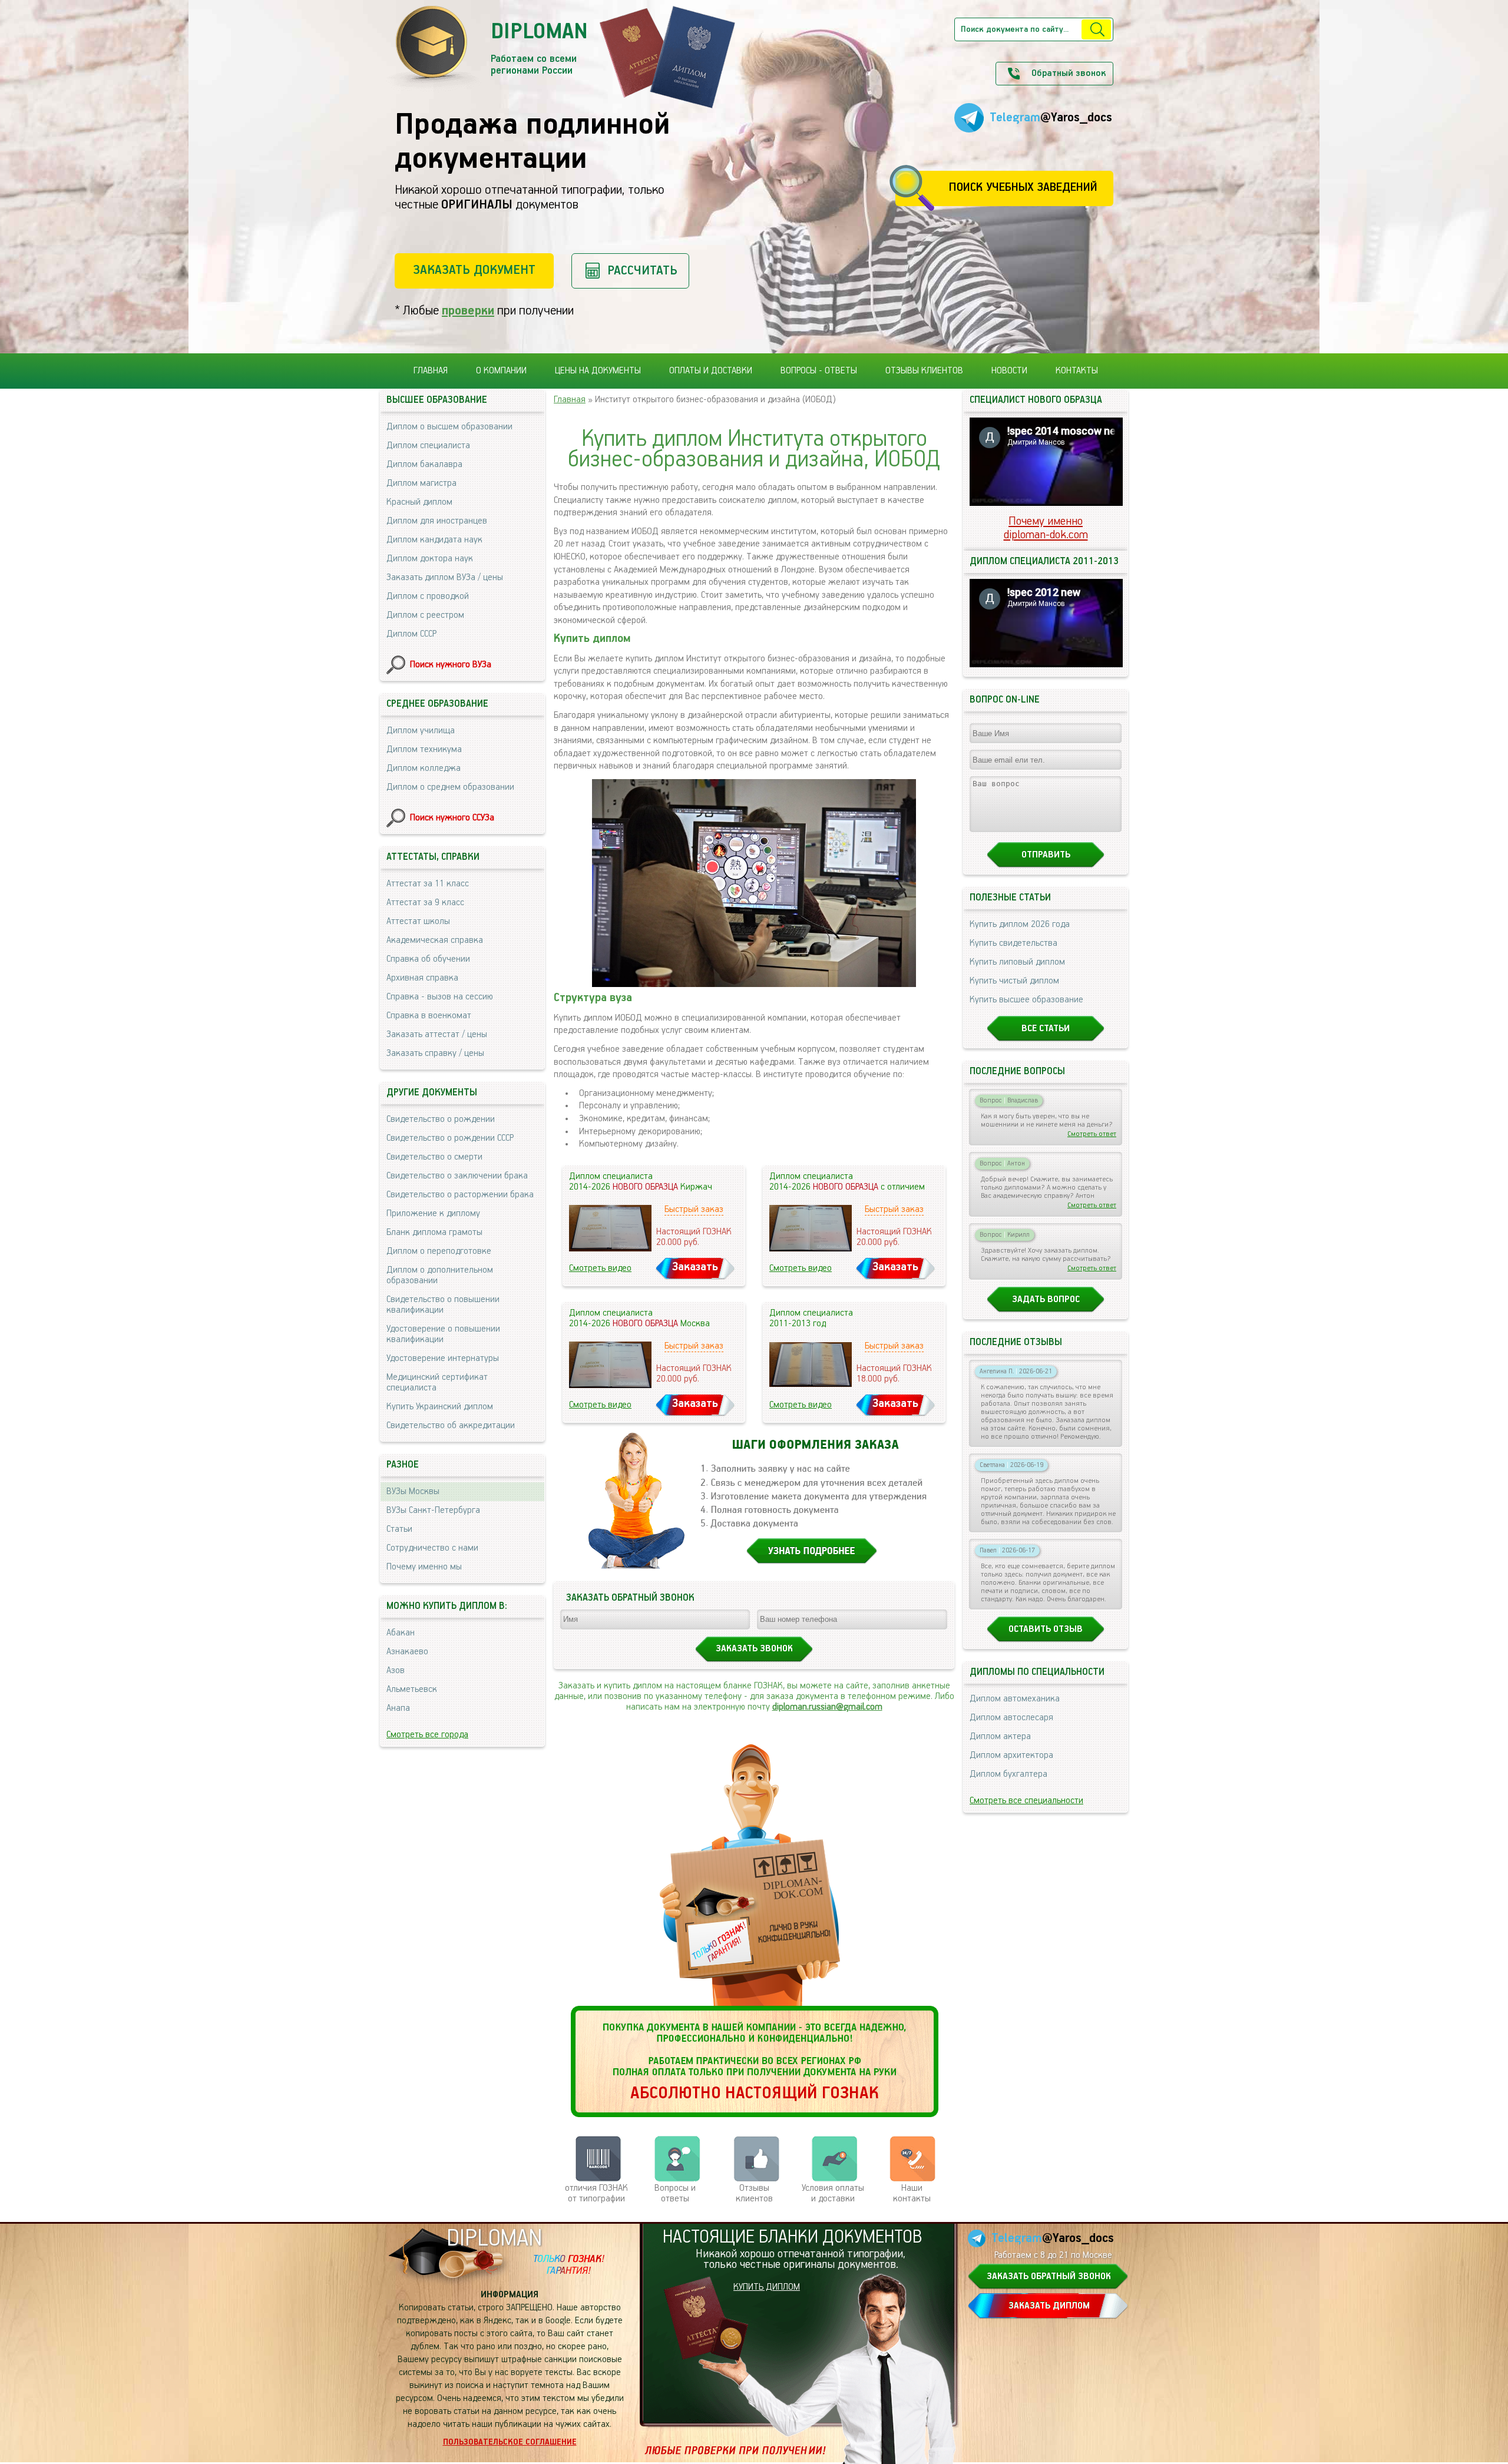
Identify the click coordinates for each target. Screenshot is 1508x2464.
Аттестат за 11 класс (428, 884)
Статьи (399, 1529)
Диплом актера (1000, 1737)
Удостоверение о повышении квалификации (443, 1334)
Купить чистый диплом (1014, 981)
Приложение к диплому (433, 1214)
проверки (468, 311)
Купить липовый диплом (1017, 962)
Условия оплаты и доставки (833, 2194)
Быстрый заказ (694, 1210)
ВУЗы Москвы (413, 1492)
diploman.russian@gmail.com (827, 1707)
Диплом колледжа (424, 769)
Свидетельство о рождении (441, 1120)
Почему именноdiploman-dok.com (1046, 528)
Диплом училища (421, 731)
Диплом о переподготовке (439, 1251)
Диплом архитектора (1011, 1756)
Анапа (398, 1708)
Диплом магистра (421, 483)
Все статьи (1046, 1029)
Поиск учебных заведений (1023, 188)
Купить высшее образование (1026, 1000)
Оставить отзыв (1046, 1630)
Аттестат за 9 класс (425, 903)
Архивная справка (422, 978)
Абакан (401, 1633)
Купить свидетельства (1013, 943)
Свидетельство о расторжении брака (460, 1195)
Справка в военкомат (429, 1016)
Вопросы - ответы (819, 371)
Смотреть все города (427, 1735)
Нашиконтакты (912, 2194)
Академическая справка (435, 940)
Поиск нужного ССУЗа (452, 818)
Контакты (1077, 371)
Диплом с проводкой (428, 597)
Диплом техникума (424, 750)
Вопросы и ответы (675, 2194)
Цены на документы (598, 371)
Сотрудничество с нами (432, 1548)
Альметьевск (412, 1690)
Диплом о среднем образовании (450, 787)
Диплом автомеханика (1015, 1699)
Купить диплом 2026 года (1020, 925)
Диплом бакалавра (424, 465)
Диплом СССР (411, 634)
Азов (396, 1671)
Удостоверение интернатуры (443, 1359)
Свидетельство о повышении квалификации (443, 1305)
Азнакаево (407, 1652)
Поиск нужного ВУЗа (451, 665)
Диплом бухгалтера (1008, 1774)
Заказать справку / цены (435, 1054)
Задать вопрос (1046, 1300)
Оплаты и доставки (711, 371)
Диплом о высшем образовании (449, 427)
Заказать (695, 1267)
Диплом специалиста (428, 446)
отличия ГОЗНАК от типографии (596, 2194)
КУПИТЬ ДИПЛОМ (767, 2287)
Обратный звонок (1069, 74)
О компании (501, 371)
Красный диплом (419, 502)
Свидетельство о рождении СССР (450, 1138)
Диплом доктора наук (430, 559)
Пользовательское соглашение (510, 2442)
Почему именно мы (424, 1567)
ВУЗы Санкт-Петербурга (433, 1511)
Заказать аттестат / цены (437, 1035)
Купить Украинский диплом (440, 1407)
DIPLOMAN (494, 2239)
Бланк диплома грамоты (434, 1233)
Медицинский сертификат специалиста (437, 1383)
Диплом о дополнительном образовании (440, 1276)
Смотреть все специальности (1026, 1801)
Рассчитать (642, 271)
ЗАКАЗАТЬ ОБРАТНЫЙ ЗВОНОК (1049, 2277)
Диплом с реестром (425, 615)
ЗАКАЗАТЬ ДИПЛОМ (1049, 2306)
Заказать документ (474, 270)
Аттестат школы (418, 922)
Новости (1009, 371)
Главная (431, 371)
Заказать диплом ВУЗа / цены (445, 578)
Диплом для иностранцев (437, 521)
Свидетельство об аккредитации (451, 1426)
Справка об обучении (428, 959)
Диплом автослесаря (1011, 1718)
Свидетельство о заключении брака (457, 1176)
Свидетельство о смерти (434, 1157)
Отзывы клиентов (924, 371)
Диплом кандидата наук (434, 540)
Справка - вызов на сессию (440, 997)
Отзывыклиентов (754, 2194)
